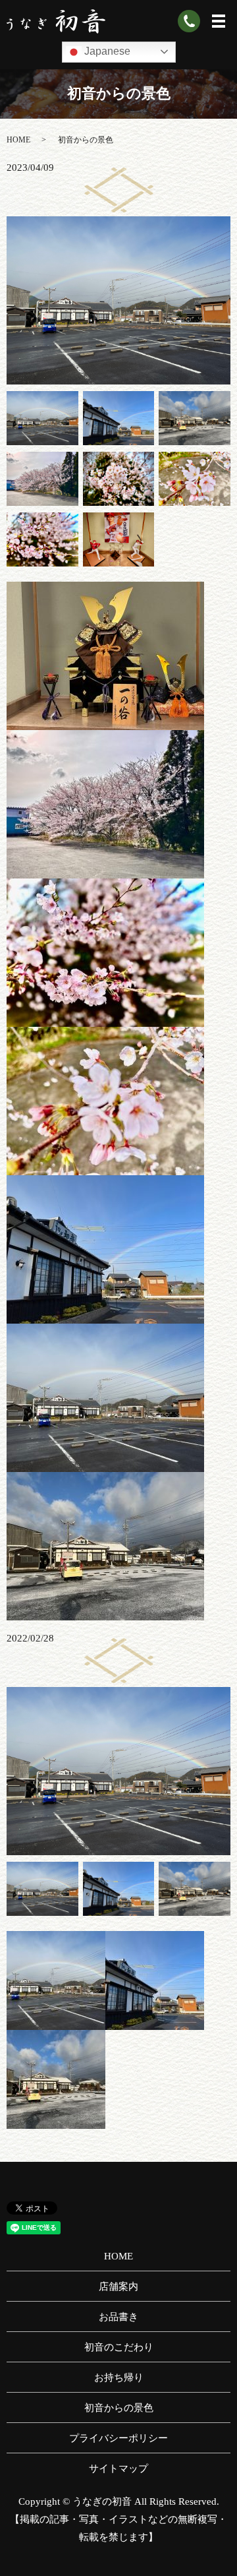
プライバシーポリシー (118, 2438)
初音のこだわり (119, 2347)
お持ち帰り (119, 2377)
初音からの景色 (119, 2408)
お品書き (118, 2317)
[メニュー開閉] (219, 21)
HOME (18, 140)
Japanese (106, 51)
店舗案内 (118, 2286)
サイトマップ (118, 2469)
